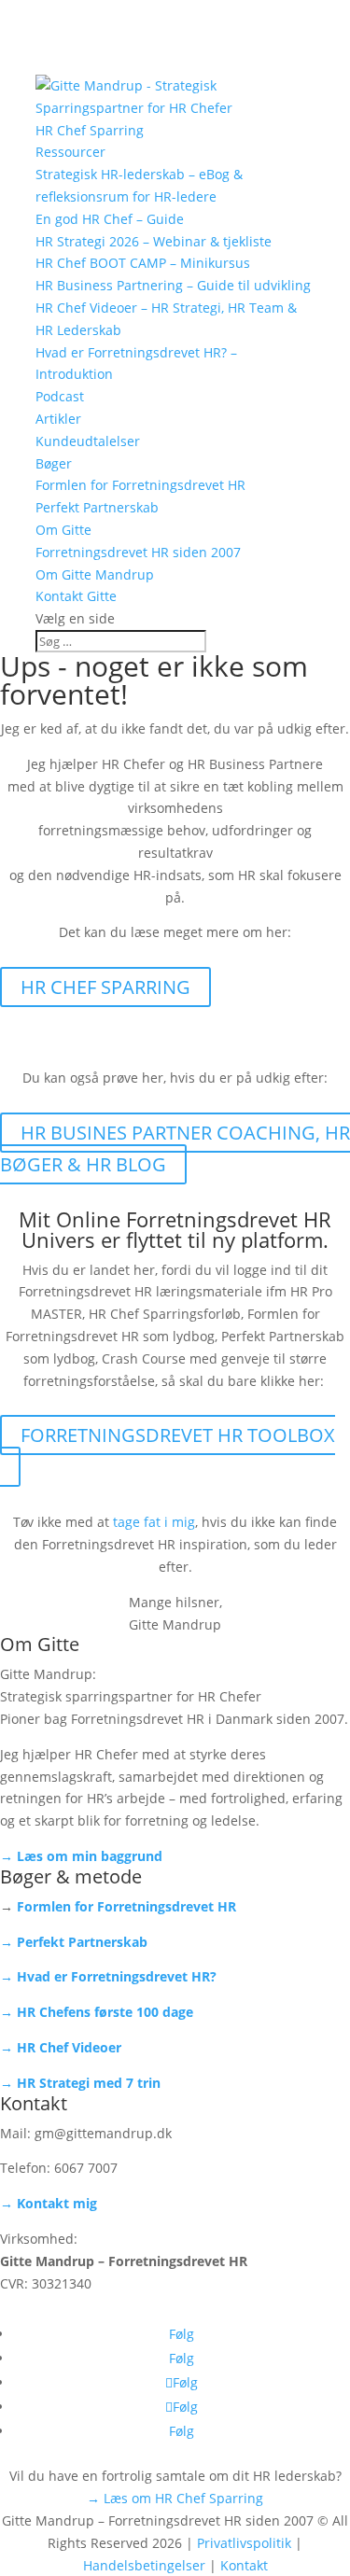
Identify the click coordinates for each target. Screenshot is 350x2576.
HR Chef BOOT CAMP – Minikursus (143, 263)
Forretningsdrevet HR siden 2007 (138, 552)
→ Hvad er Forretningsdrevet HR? (108, 1976)
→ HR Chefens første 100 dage (97, 2012)
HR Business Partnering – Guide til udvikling (173, 285)
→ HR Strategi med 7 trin (80, 2083)
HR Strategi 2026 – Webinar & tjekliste (154, 241)
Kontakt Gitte (76, 596)
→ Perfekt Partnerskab (74, 1942)
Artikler (58, 419)
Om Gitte (63, 530)
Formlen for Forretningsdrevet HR (140, 485)
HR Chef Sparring (90, 130)
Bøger (54, 463)
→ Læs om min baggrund (81, 1856)
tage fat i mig (154, 1522)
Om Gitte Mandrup (95, 574)
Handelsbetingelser (144, 2565)
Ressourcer (70, 152)
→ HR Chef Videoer (61, 2047)
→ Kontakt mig (49, 2203)
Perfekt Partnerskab (97, 507)
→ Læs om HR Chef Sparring (175, 2498)
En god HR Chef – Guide (110, 219)
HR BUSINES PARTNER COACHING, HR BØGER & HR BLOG (175, 1148)
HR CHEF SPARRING (105, 987)
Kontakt (244, 2565)
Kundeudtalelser (88, 441)
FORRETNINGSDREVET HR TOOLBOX (178, 1435)
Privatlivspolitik (244, 2543)
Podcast (60, 396)
